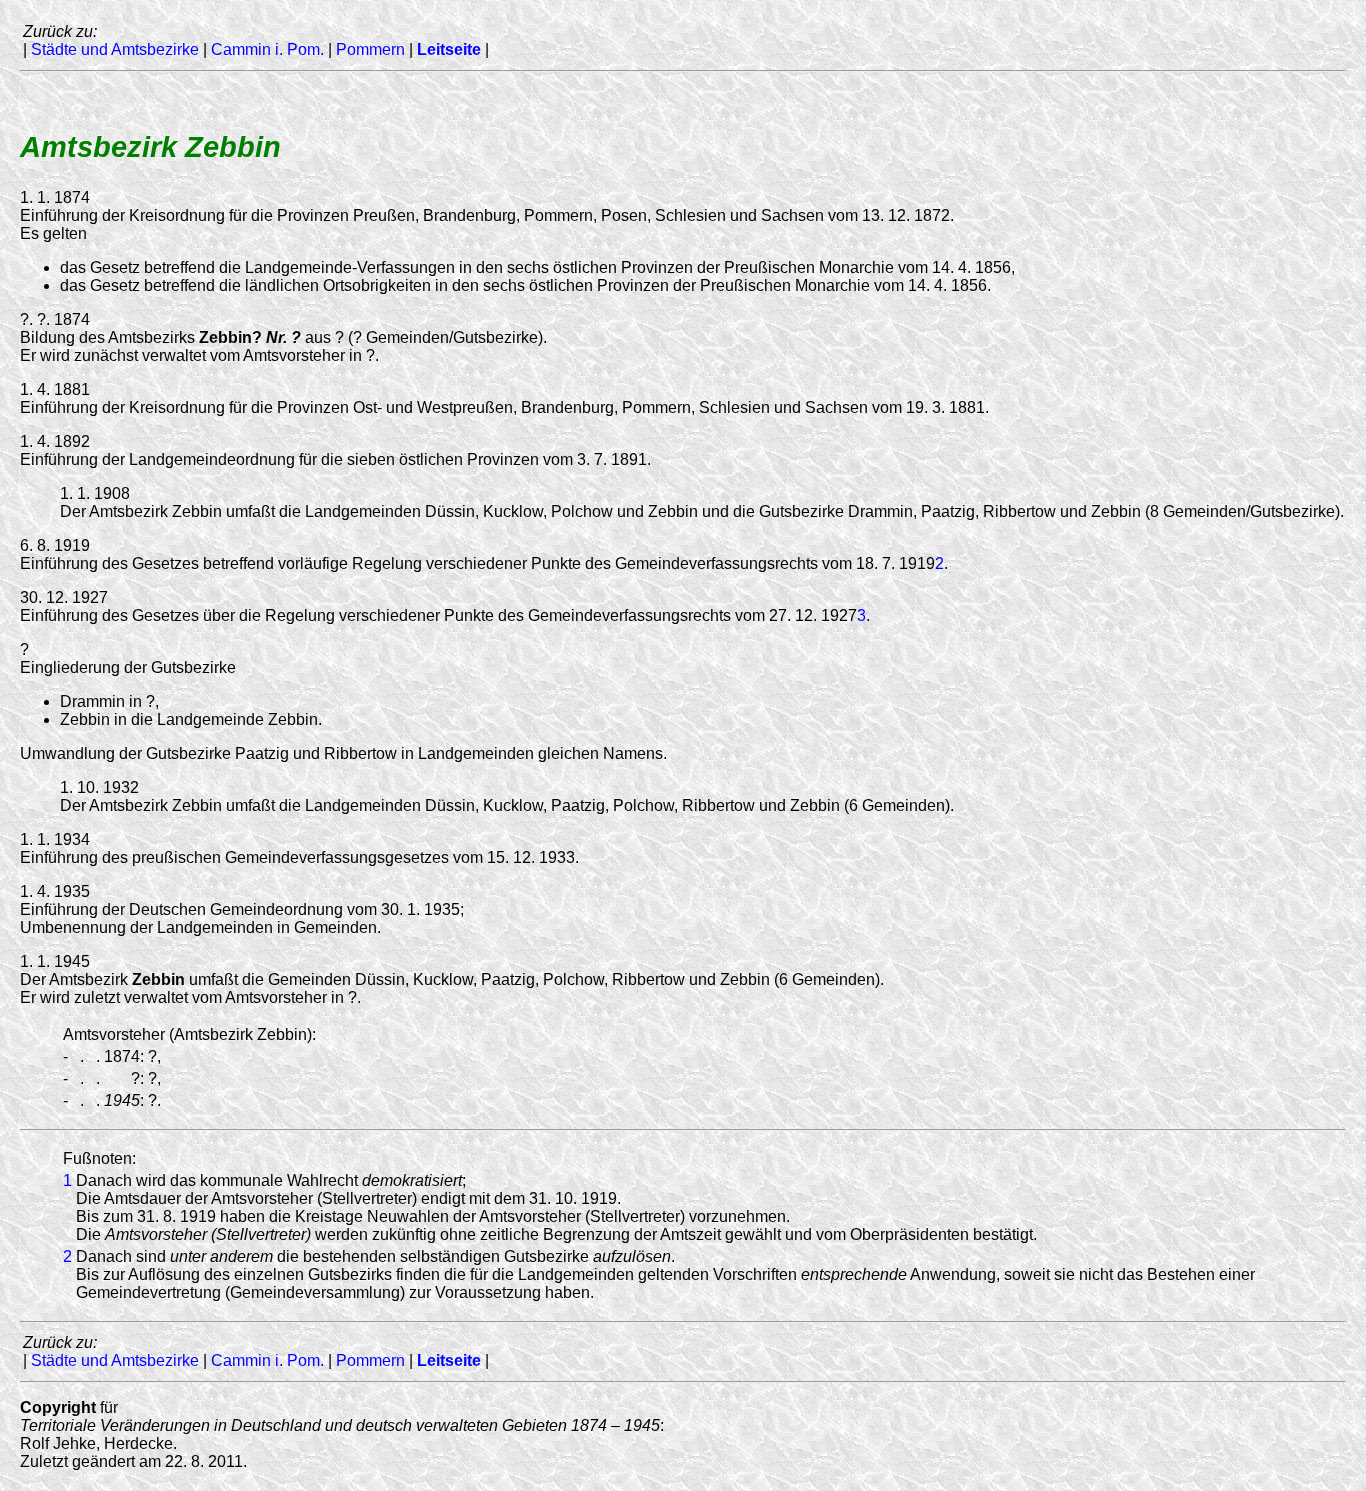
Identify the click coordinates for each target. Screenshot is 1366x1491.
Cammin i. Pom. (267, 49)
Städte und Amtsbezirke (115, 49)
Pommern (370, 49)
